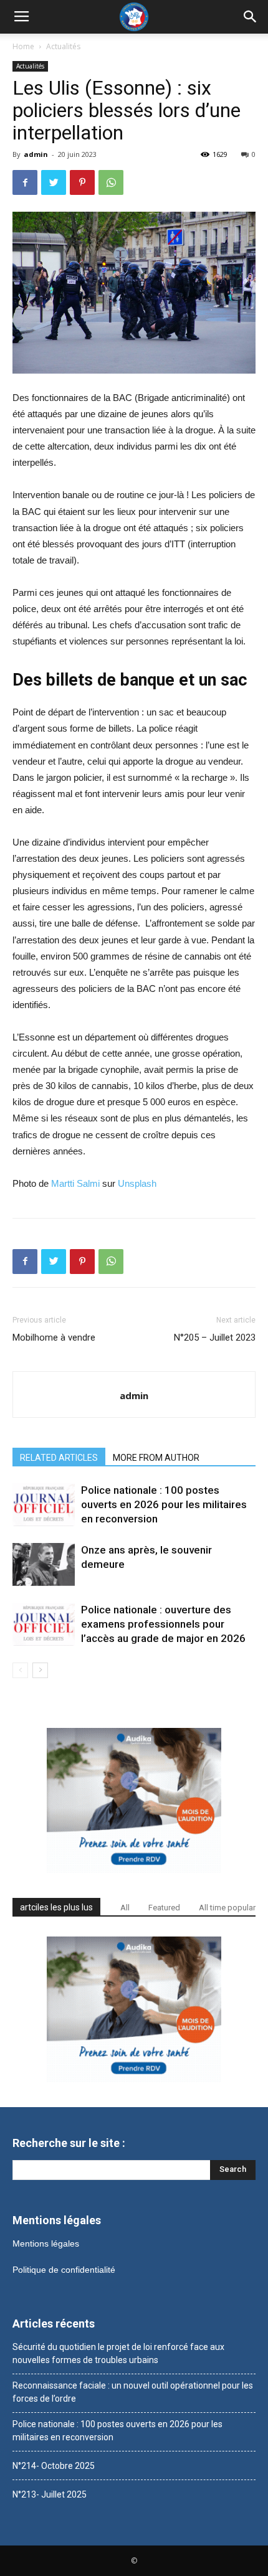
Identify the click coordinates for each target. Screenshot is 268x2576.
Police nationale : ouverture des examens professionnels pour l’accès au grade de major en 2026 (163, 1624)
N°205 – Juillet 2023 (215, 1338)
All (125, 1908)
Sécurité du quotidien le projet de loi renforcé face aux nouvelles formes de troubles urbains (118, 2353)
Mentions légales (46, 2243)
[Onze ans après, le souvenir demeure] (44, 1564)
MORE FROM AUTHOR (156, 1458)
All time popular (227, 1908)
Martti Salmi (75, 1183)
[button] (251, 17)
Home (23, 46)
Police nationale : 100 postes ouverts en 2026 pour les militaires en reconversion (164, 1504)
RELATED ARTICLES (59, 1458)
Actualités (63, 46)
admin (36, 154)
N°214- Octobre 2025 (54, 2466)
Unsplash (137, 1183)
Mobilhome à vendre (54, 1338)
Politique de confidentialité (64, 2270)
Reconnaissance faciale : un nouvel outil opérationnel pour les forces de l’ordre (133, 2392)
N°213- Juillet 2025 (50, 2494)
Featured (164, 1908)
